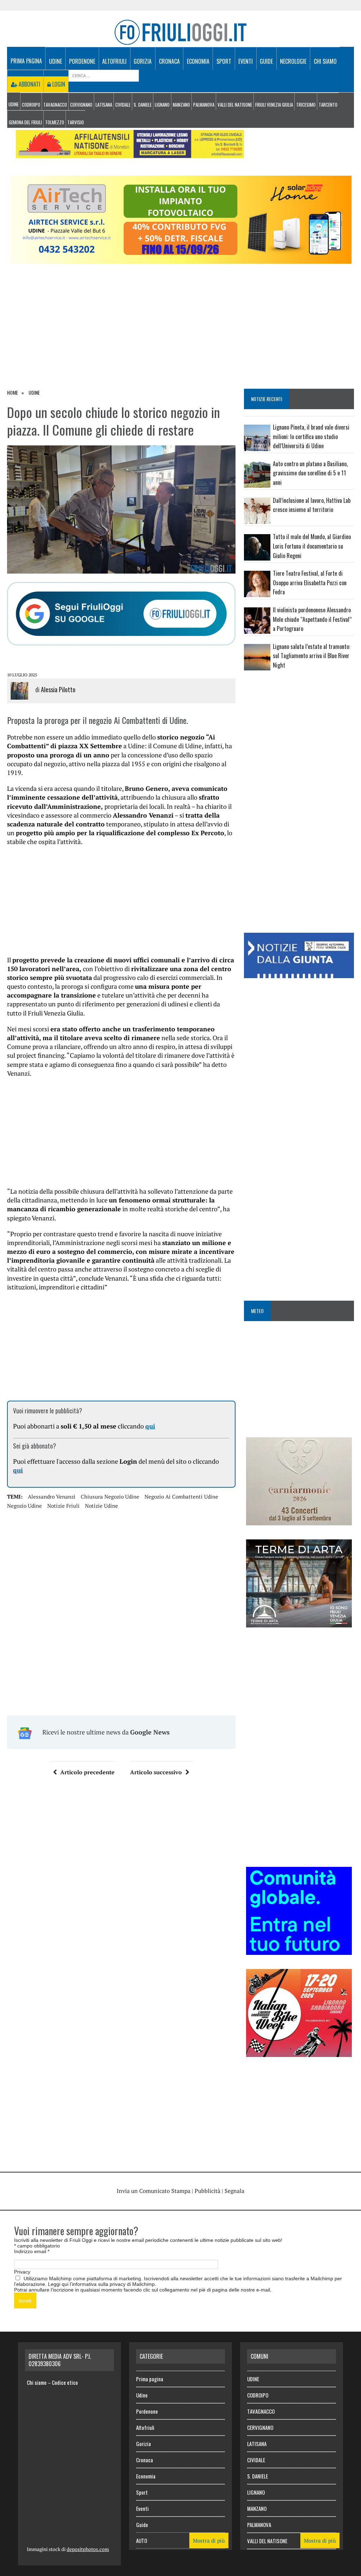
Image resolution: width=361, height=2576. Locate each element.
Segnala (234, 2191)
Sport (224, 61)
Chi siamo (325, 61)
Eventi (246, 61)
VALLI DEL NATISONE (235, 105)
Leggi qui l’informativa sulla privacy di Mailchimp (101, 2284)
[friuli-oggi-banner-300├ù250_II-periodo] (299, 1950)
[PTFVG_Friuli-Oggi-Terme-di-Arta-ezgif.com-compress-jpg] (299, 1623)
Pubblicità (207, 2191)
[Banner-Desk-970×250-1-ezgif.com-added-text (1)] (180, 259)
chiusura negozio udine (110, 1496)
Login (58, 84)
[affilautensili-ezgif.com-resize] (130, 153)
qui (150, 1426)
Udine (56, 61)
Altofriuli (114, 61)
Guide (266, 61)
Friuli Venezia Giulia (274, 105)
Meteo (257, 1311)
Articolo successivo (156, 1772)
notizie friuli (63, 1506)
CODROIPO (31, 105)
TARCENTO (328, 105)
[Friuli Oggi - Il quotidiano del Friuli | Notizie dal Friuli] (180, 32)
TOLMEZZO (55, 122)
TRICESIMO (306, 105)
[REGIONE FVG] (299, 973)
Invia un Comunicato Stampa (154, 2191)
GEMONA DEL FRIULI (25, 122)
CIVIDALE (123, 105)
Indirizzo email (32, 2251)
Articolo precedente (87, 1772)
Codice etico (65, 2382)
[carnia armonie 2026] (299, 1521)
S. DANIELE (143, 105)
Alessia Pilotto (58, 689)
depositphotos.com (88, 2549)
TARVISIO (76, 122)
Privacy (22, 2272)
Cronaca (169, 61)
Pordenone (82, 61)
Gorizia (143, 61)
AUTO (142, 2540)
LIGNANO (162, 105)
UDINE (14, 104)
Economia (198, 61)
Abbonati (29, 84)
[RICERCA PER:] (104, 75)
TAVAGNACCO (55, 105)
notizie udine (102, 1506)
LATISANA (104, 105)
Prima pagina (26, 61)
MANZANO (181, 105)
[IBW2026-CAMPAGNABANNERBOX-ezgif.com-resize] (299, 2052)
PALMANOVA (204, 105)
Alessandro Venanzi (52, 1496)
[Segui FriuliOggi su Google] (121, 614)
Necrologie (293, 61)
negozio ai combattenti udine (181, 1496)
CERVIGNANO (81, 105)
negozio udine (25, 1506)
